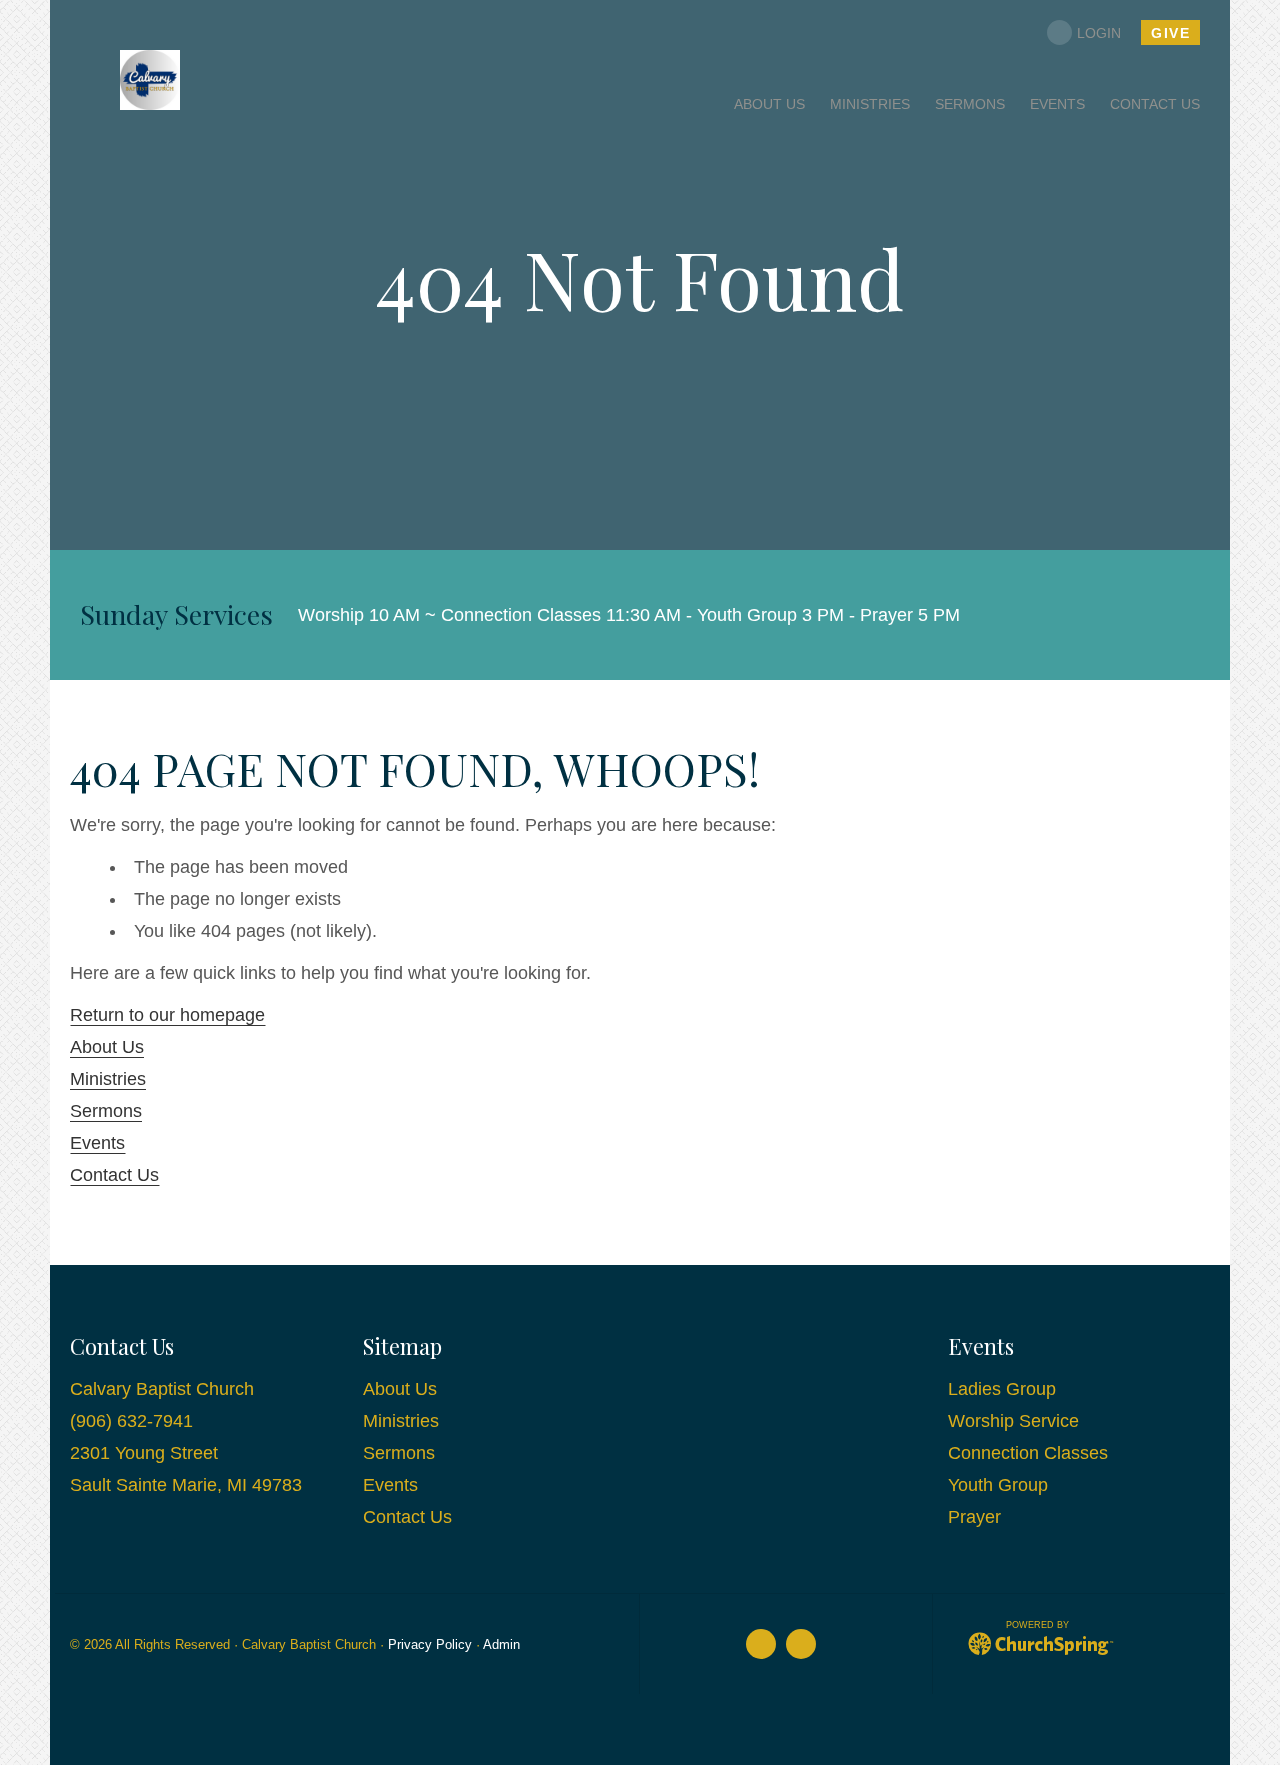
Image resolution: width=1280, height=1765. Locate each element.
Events (97, 1143)
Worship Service (1013, 1421)
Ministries (108, 1079)
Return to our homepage (167, 1015)
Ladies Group (1002, 1389)
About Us (107, 1047)
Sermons (106, 1111)
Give (1170, 33)
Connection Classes (1028, 1453)
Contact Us (114, 1175)
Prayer (974, 1517)
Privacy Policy (430, 1645)
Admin (501, 1645)
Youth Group (998, 1485)
